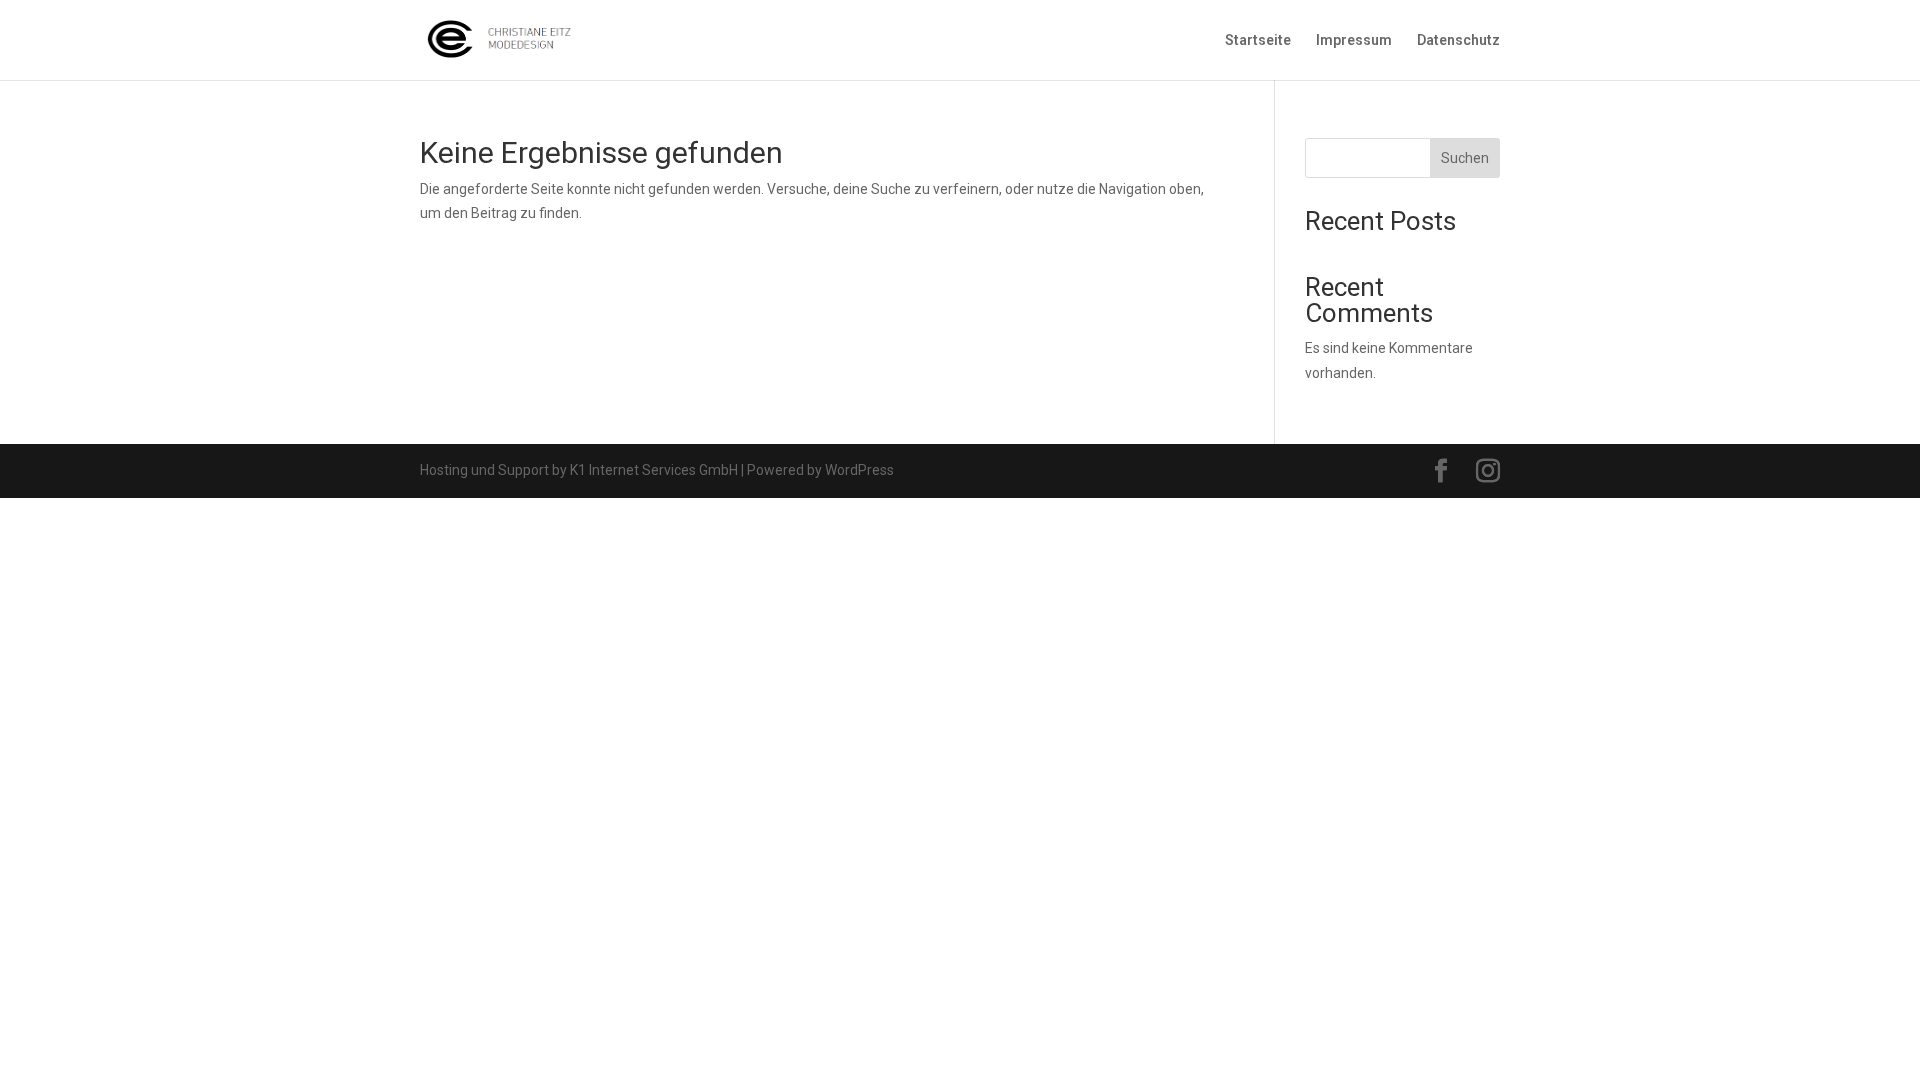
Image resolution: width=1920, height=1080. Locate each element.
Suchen (1465, 158)
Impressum (1354, 40)
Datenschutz (1458, 40)
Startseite (1258, 40)
